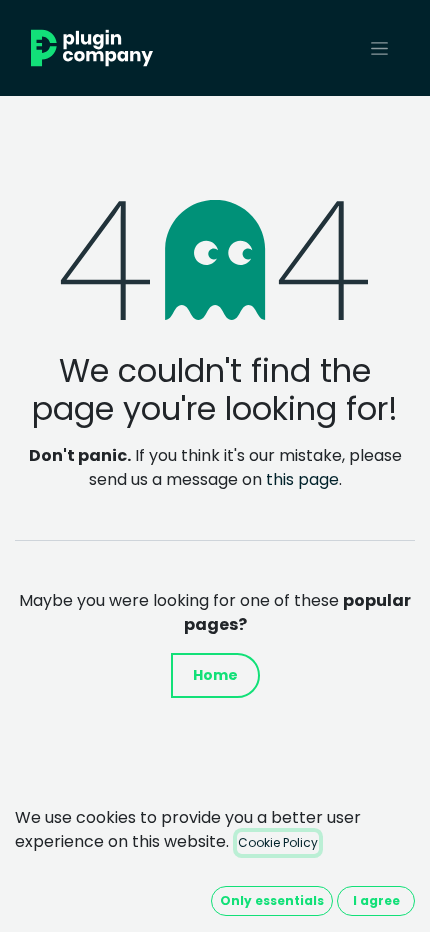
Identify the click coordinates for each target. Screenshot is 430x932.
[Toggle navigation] (379, 48)
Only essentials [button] (272, 900)
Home (215, 675)
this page (302, 479)
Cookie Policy (278, 842)
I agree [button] (376, 900)
